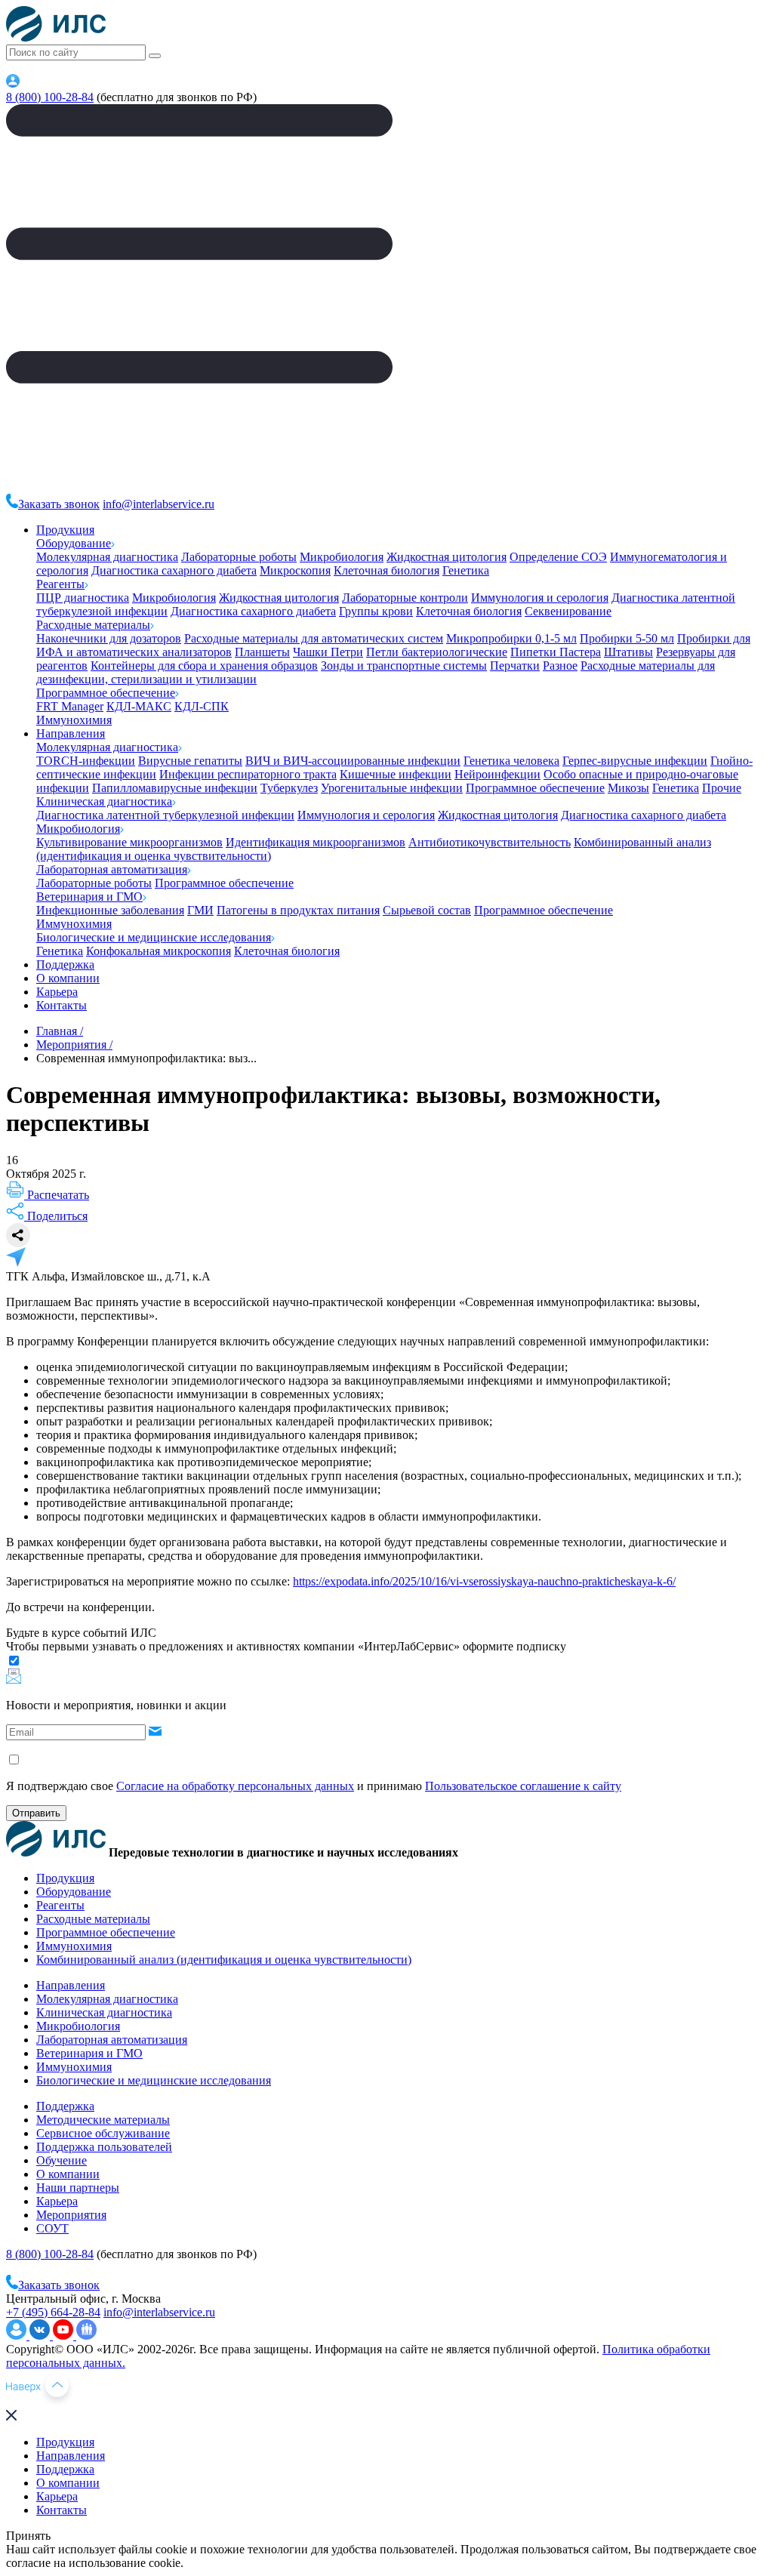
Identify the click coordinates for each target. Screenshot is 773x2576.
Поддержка (65, 964)
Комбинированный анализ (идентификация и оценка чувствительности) (224, 1960)
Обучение (62, 2160)
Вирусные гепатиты (190, 761)
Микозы (628, 788)
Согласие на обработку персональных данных (235, 1786)
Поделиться (56, 1216)
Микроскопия (295, 570)
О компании (68, 978)
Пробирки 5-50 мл (627, 638)
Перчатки (515, 666)
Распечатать (57, 1195)
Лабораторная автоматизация (112, 869)
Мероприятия (71, 2215)
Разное (560, 666)
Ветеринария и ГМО (89, 897)
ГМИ (200, 910)
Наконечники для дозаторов (109, 638)
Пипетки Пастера (556, 652)
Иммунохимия (74, 720)
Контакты (62, 1005)
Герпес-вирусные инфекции (635, 761)
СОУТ (52, 2228)
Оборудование (74, 543)
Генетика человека (511, 761)
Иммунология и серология (540, 598)
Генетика (466, 570)
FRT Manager (70, 706)
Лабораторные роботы (239, 557)
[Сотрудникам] (13, 83)
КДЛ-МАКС (139, 706)
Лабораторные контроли (405, 598)
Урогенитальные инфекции (392, 788)
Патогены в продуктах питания (298, 910)
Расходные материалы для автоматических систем (314, 638)
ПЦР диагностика (83, 598)
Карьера (57, 992)
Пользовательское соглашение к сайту (523, 1786)
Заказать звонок (59, 504)
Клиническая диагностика (104, 801)
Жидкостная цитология (447, 557)
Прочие (722, 788)
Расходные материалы (93, 625)
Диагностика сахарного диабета (174, 570)
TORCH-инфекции (86, 761)
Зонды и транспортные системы (404, 666)
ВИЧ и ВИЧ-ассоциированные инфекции (353, 761)
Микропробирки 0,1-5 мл (511, 638)
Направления (71, 733)
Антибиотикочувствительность (490, 842)
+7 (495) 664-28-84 (53, 2312)
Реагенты (60, 584)
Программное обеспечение (106, 693)
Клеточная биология (386, 570)
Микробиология (342, 557)
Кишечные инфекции (396, 774)
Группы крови (376, 611)
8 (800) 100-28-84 (50, 97)
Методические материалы (103, 2120)
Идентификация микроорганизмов (316, 842)
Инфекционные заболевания (110, 910)
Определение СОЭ (558, 557)
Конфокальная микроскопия (159, 951)
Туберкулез (289, 788)
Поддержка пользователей (104, 2147)
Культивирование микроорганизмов (129, 842)
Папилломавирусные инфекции (175, 788)
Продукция (65, 530)
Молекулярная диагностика (107, 557)
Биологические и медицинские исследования (154, 937)
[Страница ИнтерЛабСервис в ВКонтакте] (41, 2336)
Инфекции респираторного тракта (248, 774)
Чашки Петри (328, 652)
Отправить (36, 1813)
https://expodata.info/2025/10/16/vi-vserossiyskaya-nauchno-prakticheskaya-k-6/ (484, 1581)
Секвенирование (568, 611)
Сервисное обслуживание (103, 2133)
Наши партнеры (78, 2188)
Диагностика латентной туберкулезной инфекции (165, 815)
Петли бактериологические (437, 652)
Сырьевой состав (427, 910)
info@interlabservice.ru (159, 504)
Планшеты (262, 652)
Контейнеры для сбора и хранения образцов (204, 666)
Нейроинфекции (497, 774)
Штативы (628, 652)
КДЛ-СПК (202, 706)
